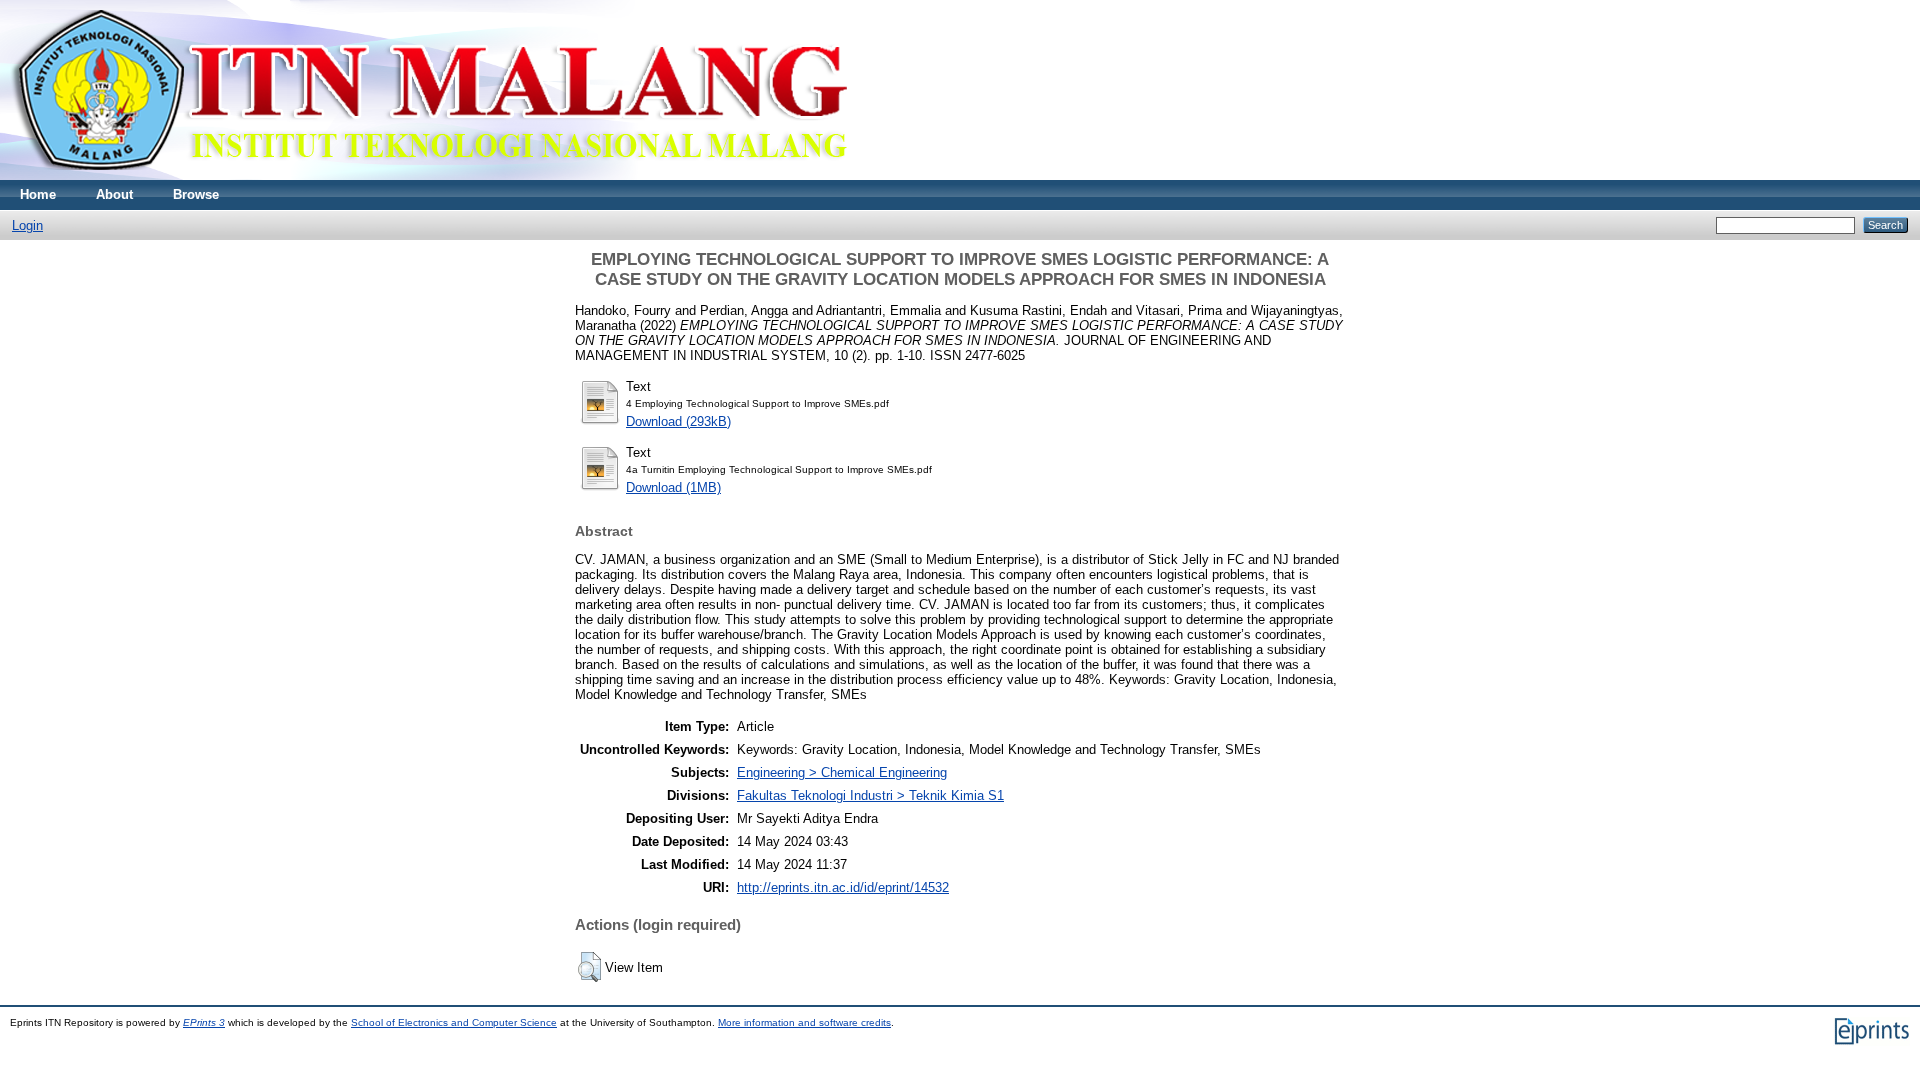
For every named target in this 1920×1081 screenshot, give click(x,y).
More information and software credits (804, 1022)
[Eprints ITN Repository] (428, 175)
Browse (196, 194)
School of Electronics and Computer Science (454, 1022)
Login (27, 225)
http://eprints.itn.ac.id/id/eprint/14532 (843, 887)
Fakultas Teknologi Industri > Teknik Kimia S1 (870, 795)
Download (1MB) (673, 487)
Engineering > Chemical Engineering (842, 772)
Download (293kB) (678, 421)
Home (38, 194)
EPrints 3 (204, 1022)
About (114, 194)
